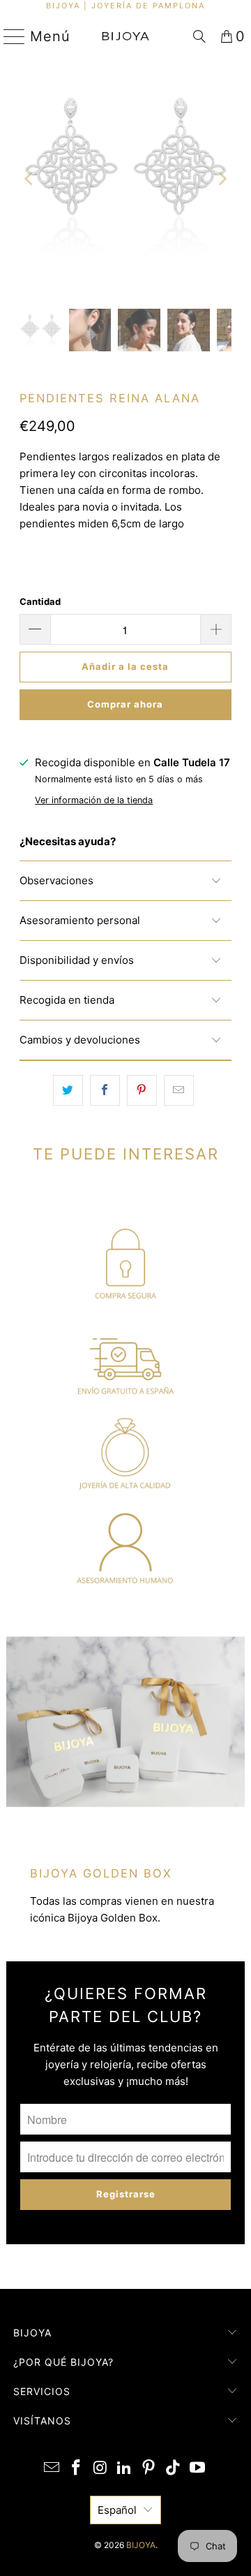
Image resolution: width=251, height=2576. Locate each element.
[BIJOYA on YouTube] (197, 2469)
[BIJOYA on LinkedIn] (125, 2469)
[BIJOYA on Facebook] (77, 2469)
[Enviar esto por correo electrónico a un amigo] (179, 1090)
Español (117, 2510)
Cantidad (40, 601)
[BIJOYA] (125, 36)
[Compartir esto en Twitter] (68, 1090)
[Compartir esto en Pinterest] (142, 1090)
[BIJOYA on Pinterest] (149, 2469)
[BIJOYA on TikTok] (174, 2469)
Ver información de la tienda (94, 800)
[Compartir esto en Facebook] (105, 1090)
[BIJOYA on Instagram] (100, 2469)
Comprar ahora (125, 704)
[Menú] (9, 36)
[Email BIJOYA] (52, 2469)
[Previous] (30, 179)
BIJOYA (141, 2545)
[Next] (221, 179)
